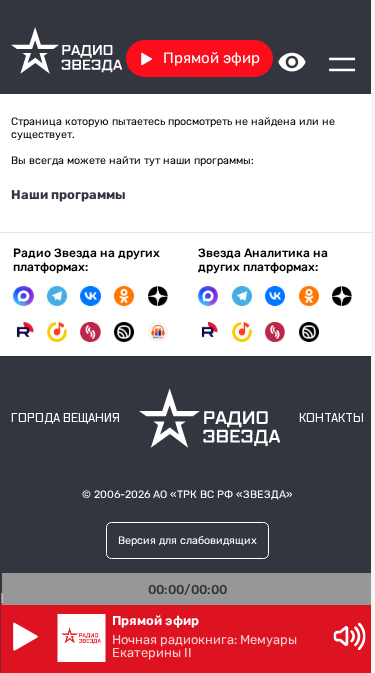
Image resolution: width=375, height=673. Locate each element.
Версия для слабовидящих (187, 540)
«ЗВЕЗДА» (264, 494)
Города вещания (65, 418)
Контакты (331, 418)
